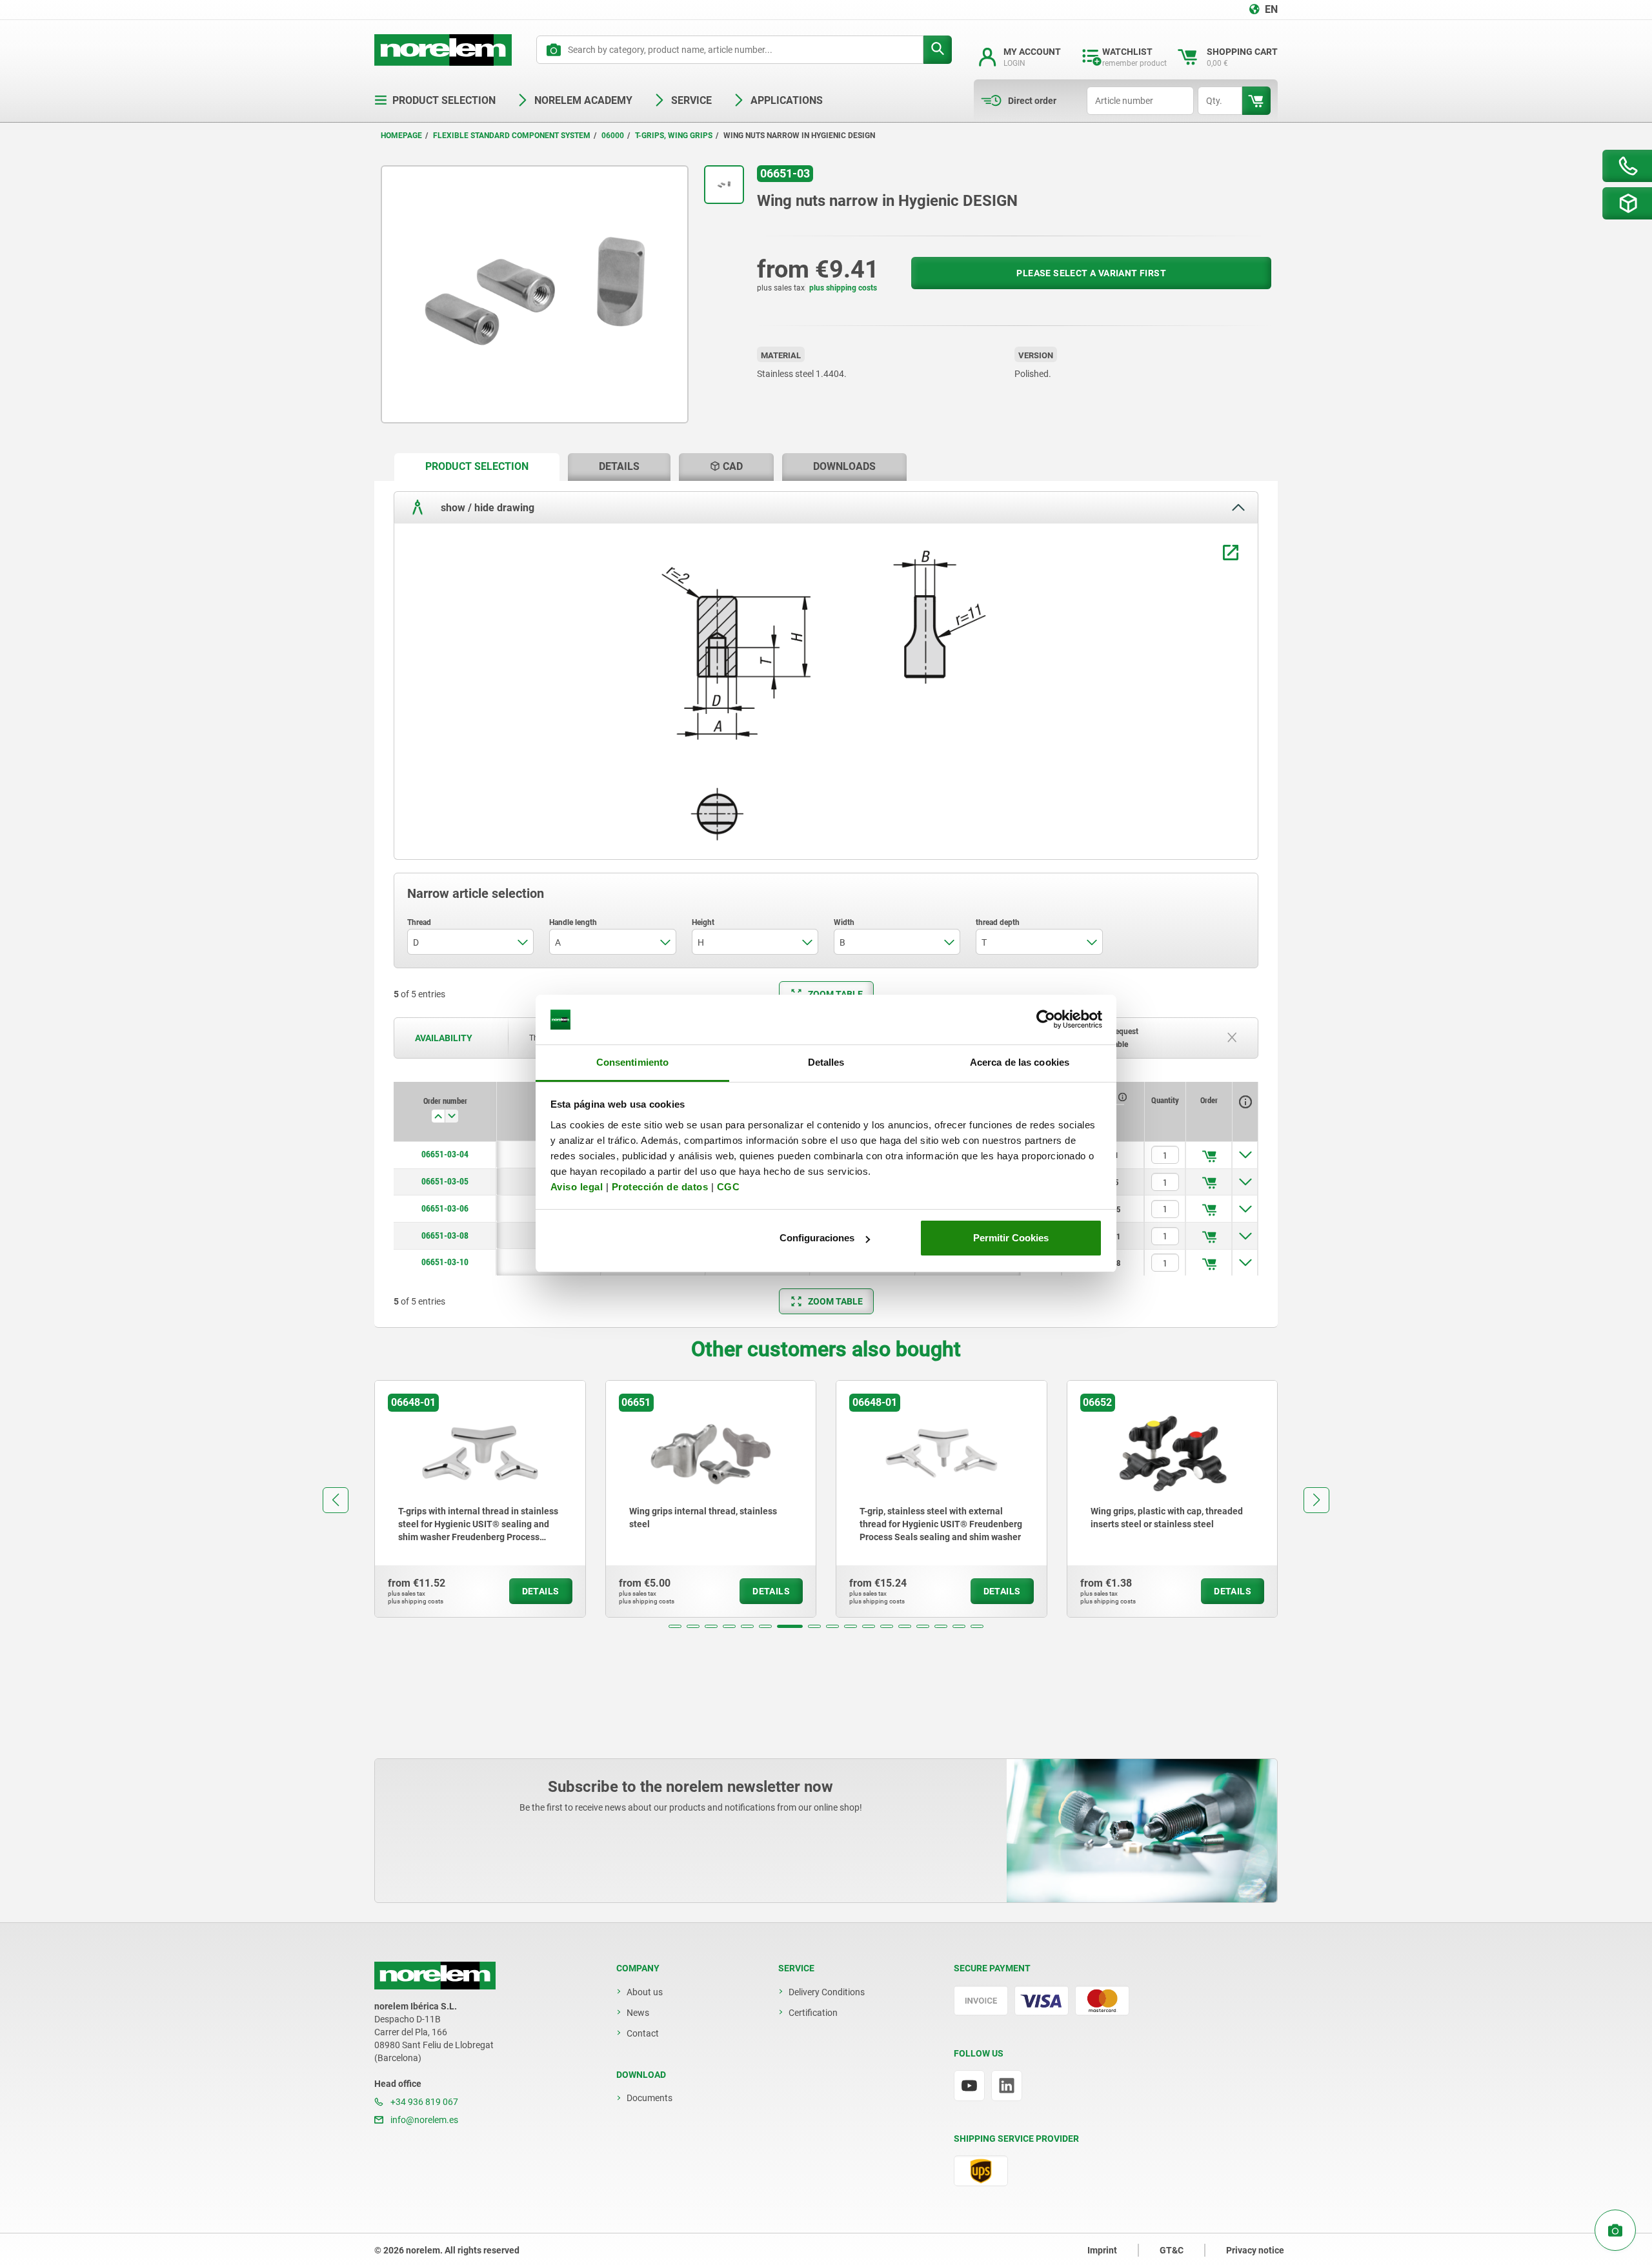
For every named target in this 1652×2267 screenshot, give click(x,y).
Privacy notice (1255, 2250)
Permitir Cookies (1011, 1238)
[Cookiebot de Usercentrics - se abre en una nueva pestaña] (1046, 1020)
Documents (650, 2098)
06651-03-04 (445, 1154)
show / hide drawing (486, 507)
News (638, 2013)
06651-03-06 (445, 1208)
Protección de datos (660, 1187)
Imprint (1102, 2250)
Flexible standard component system (512, 136)
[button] (675, 1626)
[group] (480, 1499)
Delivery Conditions (827, 1992)
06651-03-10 (445, 1262)
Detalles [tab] (826, 1062)
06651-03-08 (445, 1235)
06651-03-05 (445, 1181)
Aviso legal (577, 1187)
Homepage (401, 136)
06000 (613, 136)
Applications (787, 100)
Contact (643, 2033)
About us (645, 1992)
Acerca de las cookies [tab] (1020, 1062)
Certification (813, 2013)
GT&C (1172, 2250)
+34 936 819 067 (423, 2102)
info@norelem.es (423, 2120)
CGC (729, 1187)
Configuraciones (817, 1238)
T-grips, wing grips (674, 136)
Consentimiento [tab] (632, 1062)
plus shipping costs (843, 288)
